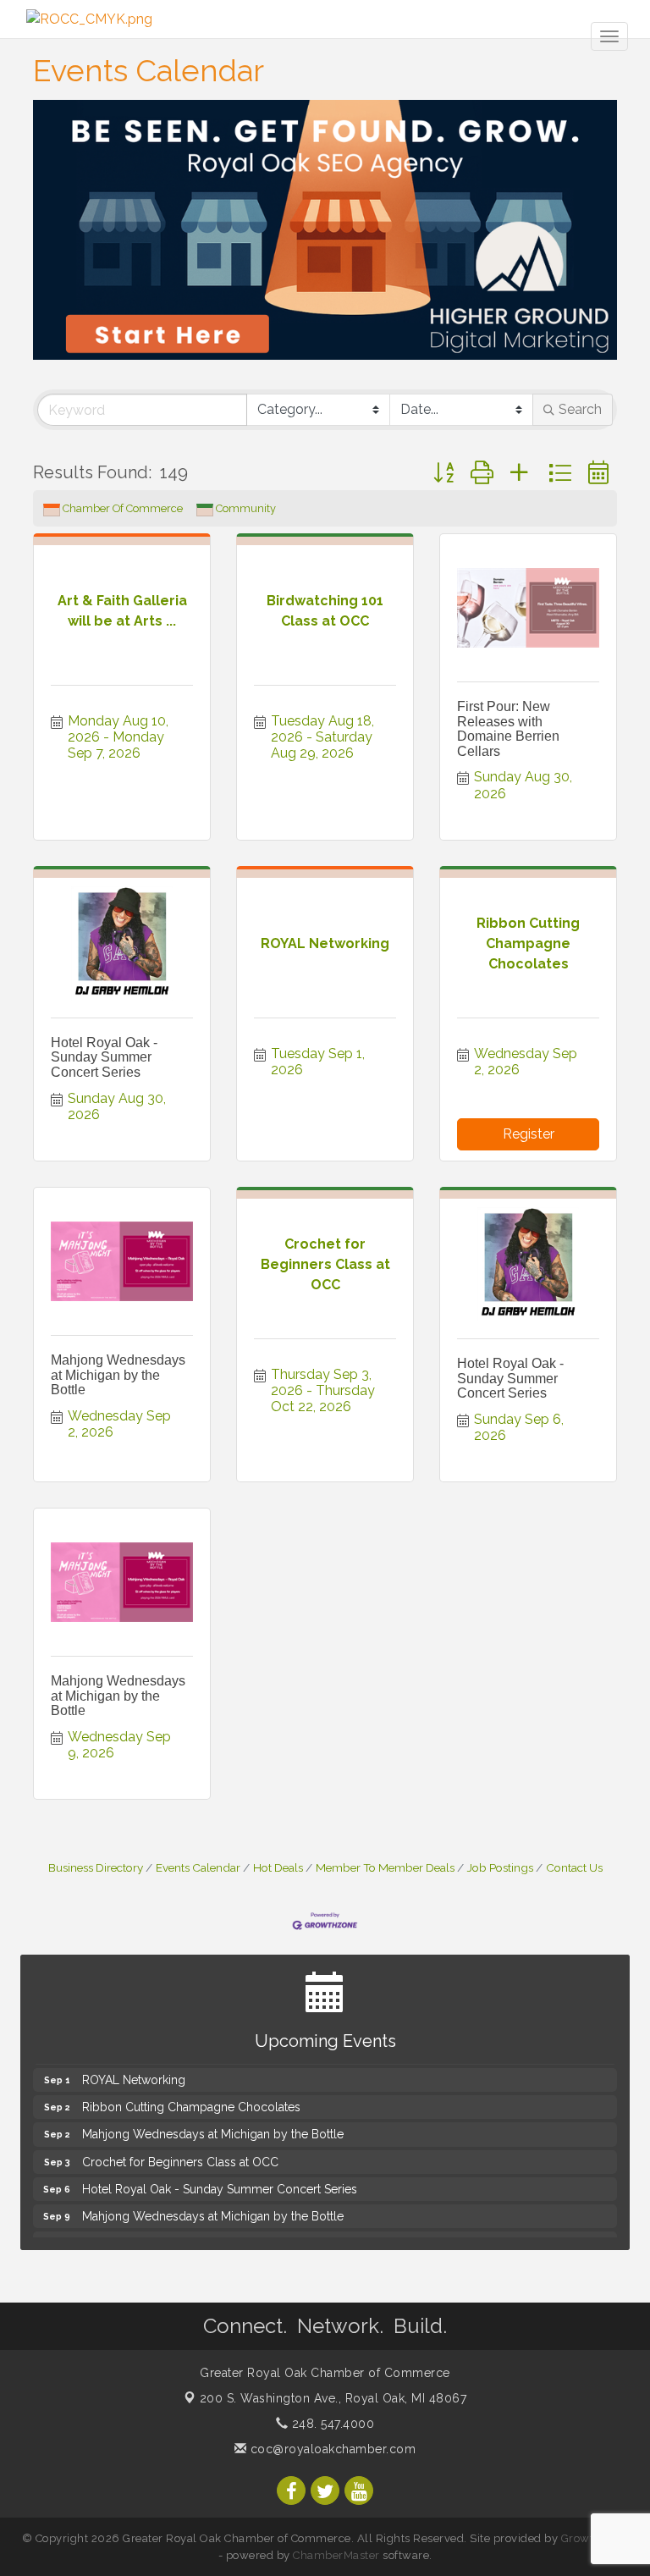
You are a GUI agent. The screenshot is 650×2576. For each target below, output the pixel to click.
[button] (443, 473)
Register (529, 1134)
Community (246, 508)
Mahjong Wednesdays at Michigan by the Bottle (118, 1375)
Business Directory (96, 1867)
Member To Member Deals (385, 1867)
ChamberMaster (336, 2555)
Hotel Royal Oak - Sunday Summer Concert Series (104, 1057)
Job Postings (500, 1867)
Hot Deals (278, 1867)
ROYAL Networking (134, 2072)
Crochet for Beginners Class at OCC (180, 2154)
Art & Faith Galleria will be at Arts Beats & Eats (206, 2236)
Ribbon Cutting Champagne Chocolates (191, 2099)
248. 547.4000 (331, 2424)
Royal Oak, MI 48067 (333, 2398)
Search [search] (580, 409)
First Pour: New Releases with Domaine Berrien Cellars (508, 729)
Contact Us (574, 1867)
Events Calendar (198, 1867)
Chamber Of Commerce (123, 508)
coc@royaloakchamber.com (331, 2449)
